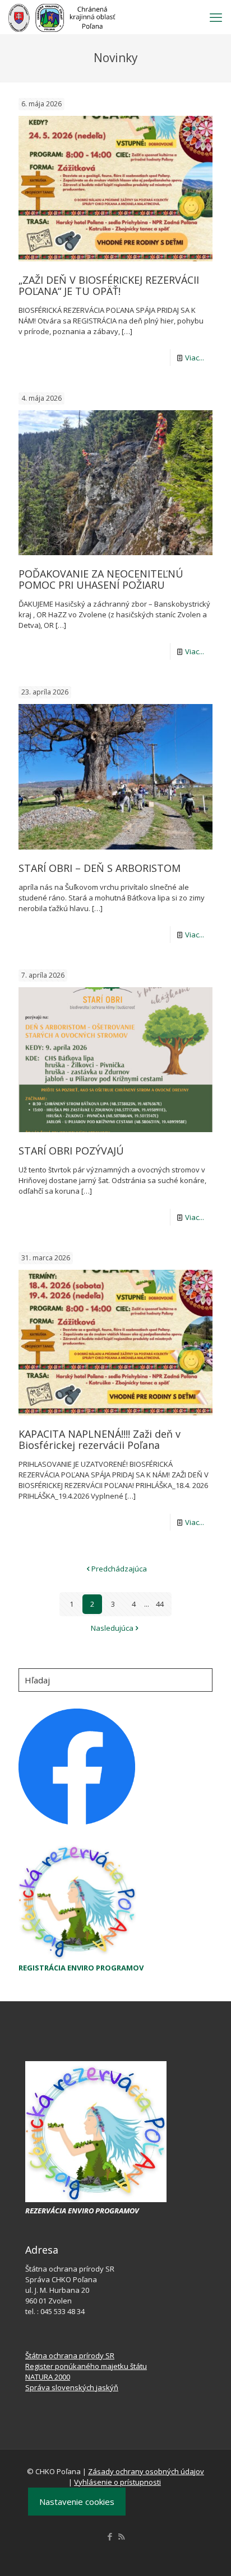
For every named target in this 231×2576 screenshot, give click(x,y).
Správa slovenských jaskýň (72, 2387)
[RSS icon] (121, 2536)
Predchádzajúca (119, 1569)
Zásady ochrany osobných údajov (146, 2471)
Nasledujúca (112, 1628)
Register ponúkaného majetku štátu (86, 2366)
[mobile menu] (216, 17)
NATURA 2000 (48, 2377)
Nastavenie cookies (77, 2502)
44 (160, 1604)
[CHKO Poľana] (62, 17)
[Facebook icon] (110, 2536)
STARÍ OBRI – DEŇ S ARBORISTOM (100, 868)
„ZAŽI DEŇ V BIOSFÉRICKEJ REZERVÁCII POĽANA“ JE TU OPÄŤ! (109, 285)
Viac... (195, 358)
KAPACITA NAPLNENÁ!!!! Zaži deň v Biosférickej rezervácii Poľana (100, 1439)
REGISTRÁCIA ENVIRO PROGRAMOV (81, 1968)
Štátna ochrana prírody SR (70, 2356)
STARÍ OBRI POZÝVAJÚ (71, 1151)
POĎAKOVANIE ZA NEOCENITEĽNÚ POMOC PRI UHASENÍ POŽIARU (101, 579)
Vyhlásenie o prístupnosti (117, 2482)
